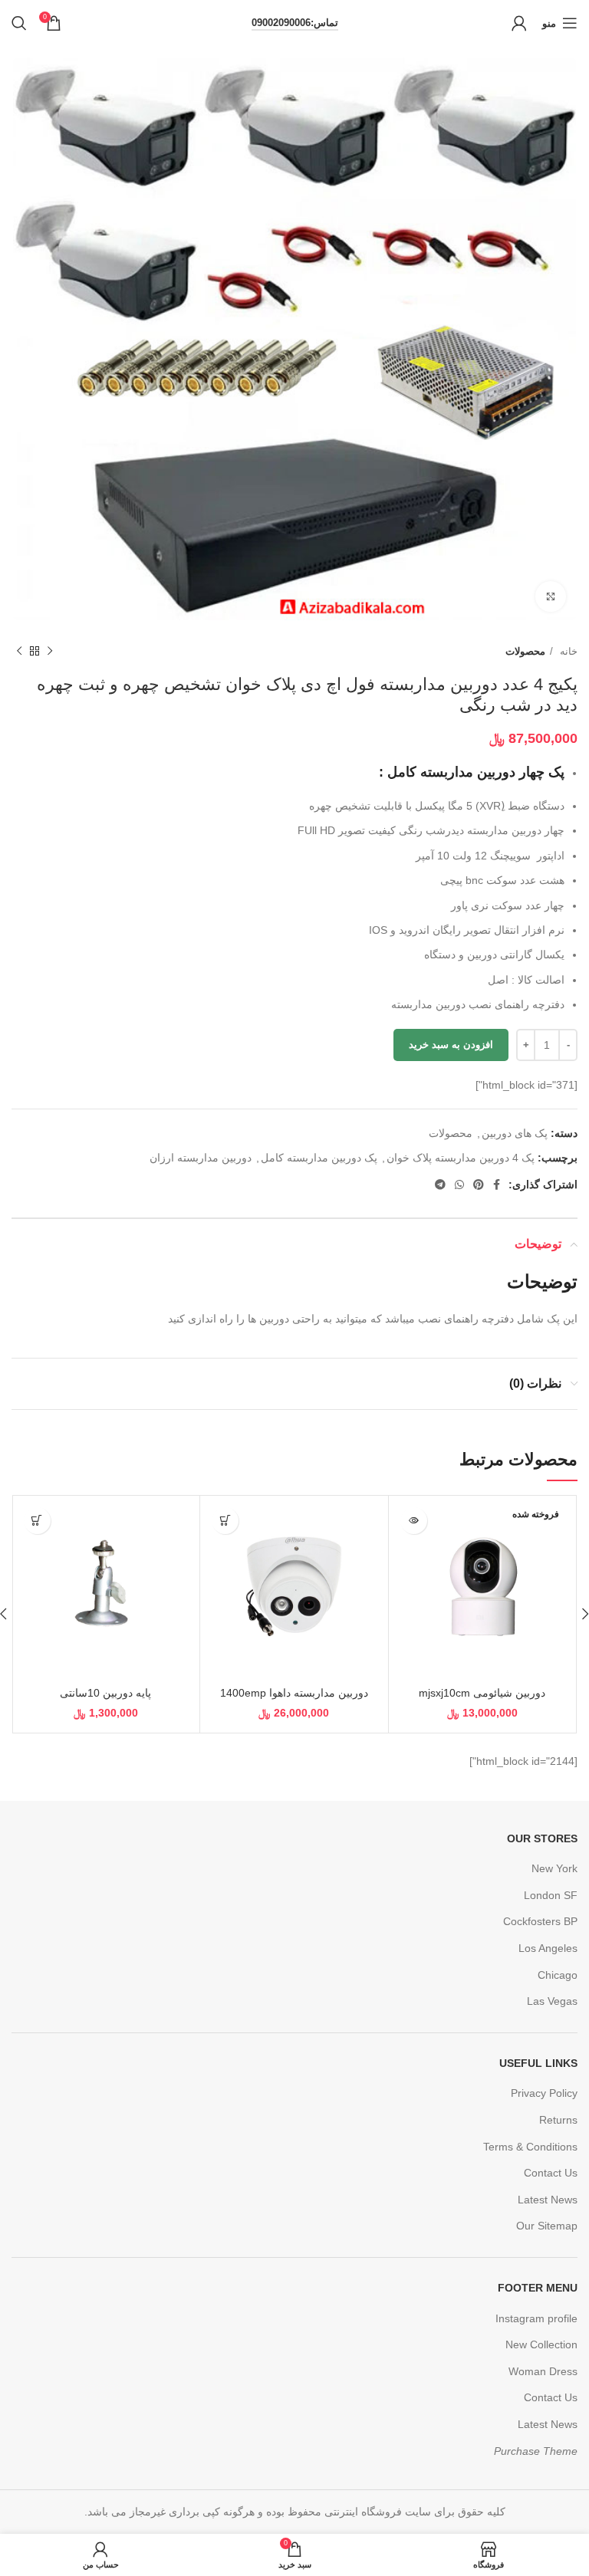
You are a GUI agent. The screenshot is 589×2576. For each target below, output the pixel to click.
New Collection (541, 2344)
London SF (551, 1895)
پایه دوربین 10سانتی (105, 1693)
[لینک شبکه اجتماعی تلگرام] (440, 1184)
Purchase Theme (536, 2451)
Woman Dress (543, 2371)
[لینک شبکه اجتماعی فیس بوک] (497, 1184)
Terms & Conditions (530, 2147)
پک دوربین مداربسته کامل (319, 1158)
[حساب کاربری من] (519, 23)
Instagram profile (536, 2318)
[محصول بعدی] (19, 652)
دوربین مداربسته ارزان (201, 1158)
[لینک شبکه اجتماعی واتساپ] (459, 1184)
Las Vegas (552, 2001)
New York (554, 1868)
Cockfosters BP (540, 1921)
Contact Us (551, 2173)
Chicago (558, 1975)
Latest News (548, 2200)
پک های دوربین (515, 1133)
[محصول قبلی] (50, 652)
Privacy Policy (544, 2093)
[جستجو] (19, 23)
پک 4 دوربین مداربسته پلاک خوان (461, 1158)
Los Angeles (548, 1948)
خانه (567, 651)
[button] (225, 1521)
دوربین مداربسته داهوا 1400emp (294, 1693)
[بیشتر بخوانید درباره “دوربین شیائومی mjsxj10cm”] (414, 1521)
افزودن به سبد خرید (451, 1045)
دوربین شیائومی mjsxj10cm (482, 1693)
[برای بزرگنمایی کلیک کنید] (551, 596)
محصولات (525, 651)
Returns (558, 2120)
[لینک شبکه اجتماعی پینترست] (479, 1184)
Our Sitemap (547, 2226)
